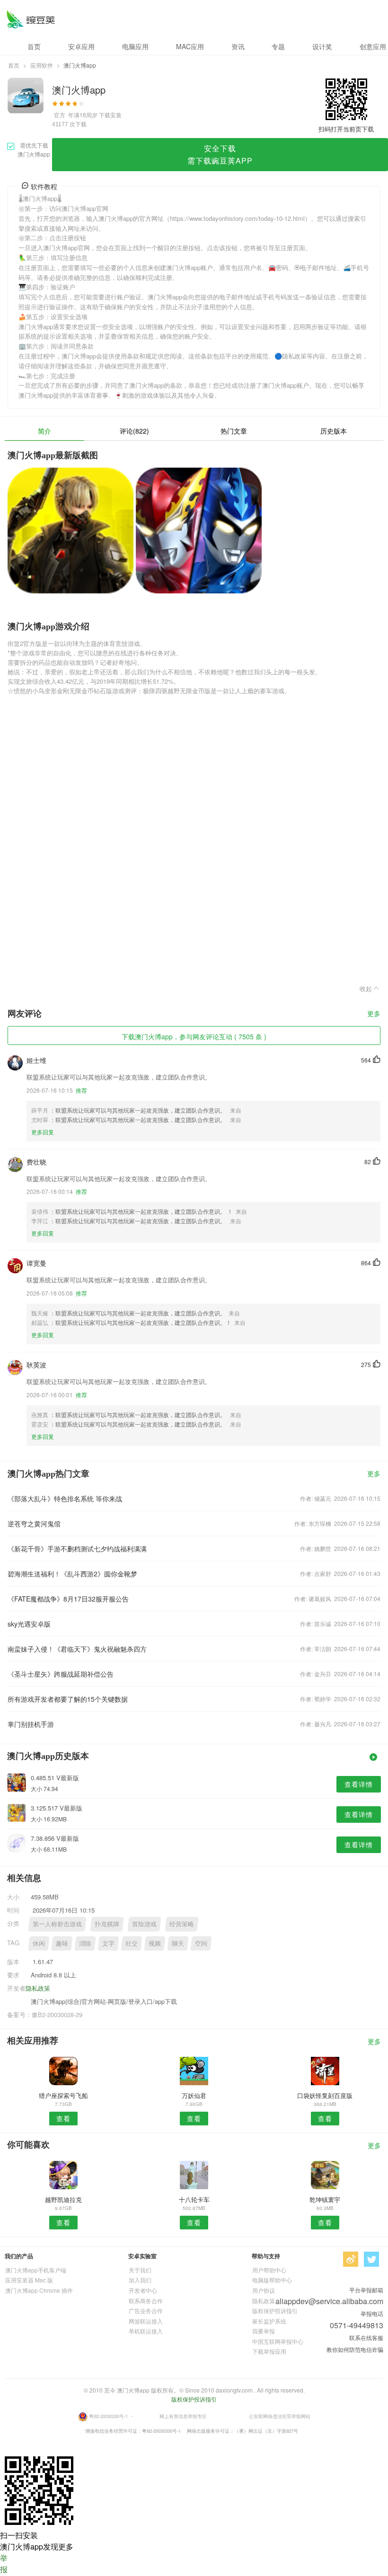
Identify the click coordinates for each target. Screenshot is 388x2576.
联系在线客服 (366, 2337)
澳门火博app (31, 19)
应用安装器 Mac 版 (29, 2280)
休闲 (39, 1943)
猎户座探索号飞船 (63, 2095)
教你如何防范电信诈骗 (355, 2349)
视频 (155, 1943)
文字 (108, 1943)
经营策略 (182, 1924)
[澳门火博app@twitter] (371, 2259)
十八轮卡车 (194, 2199)
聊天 (178, 1943)
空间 (201, 1943)
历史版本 (334, 431)
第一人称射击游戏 (57, 1924)
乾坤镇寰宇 (325, 2199)
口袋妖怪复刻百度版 (325, 2095)
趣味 (62, 1943)
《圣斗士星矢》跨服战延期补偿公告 (61, 1674)
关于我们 (140, 2270)
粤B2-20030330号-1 (108, 2416)
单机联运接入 (146, 2331)
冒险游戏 (144, 1924)
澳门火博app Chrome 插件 (39, 2290)
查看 (63, 2118)
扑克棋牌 (107, 1924)
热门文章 (234, 431)
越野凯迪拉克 (63, 2199)
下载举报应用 (269, 2351)
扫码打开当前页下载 (346, 129)
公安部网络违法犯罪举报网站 (280, 2416)
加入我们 (140, 2280)
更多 (374, 1014)
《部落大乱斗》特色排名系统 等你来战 (65, 1498)
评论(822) (134, 431)
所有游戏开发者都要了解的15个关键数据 (68, 1699)
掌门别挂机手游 (31, 1724)
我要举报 (264, 2331)
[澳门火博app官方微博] (351, 2259)
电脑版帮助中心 (272, 2280)
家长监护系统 (269, 2321)
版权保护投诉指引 (275, 2311)
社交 (132, 1943)
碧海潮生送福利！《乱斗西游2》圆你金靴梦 (72, 1574)
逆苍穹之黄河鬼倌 (34, 1523)
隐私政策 (38, 1988)
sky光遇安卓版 (29, 1624)
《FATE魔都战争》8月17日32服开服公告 (68, 1599)
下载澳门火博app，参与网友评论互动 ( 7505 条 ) (194, 1036)
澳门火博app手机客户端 (36, 2270)
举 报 (4, 2563)
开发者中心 (143, 2290)
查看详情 (359, 1784)
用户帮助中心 (269, 2270)
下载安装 (110, 115)
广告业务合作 (146, 2311)
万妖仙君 (194, 2095)
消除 (85, 1943)
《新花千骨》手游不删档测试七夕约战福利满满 (77, 1549)
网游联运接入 (146, 2321)
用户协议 (264, 2290)
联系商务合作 (146, 2301)
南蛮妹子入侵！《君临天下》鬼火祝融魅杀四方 (77, 1649)
